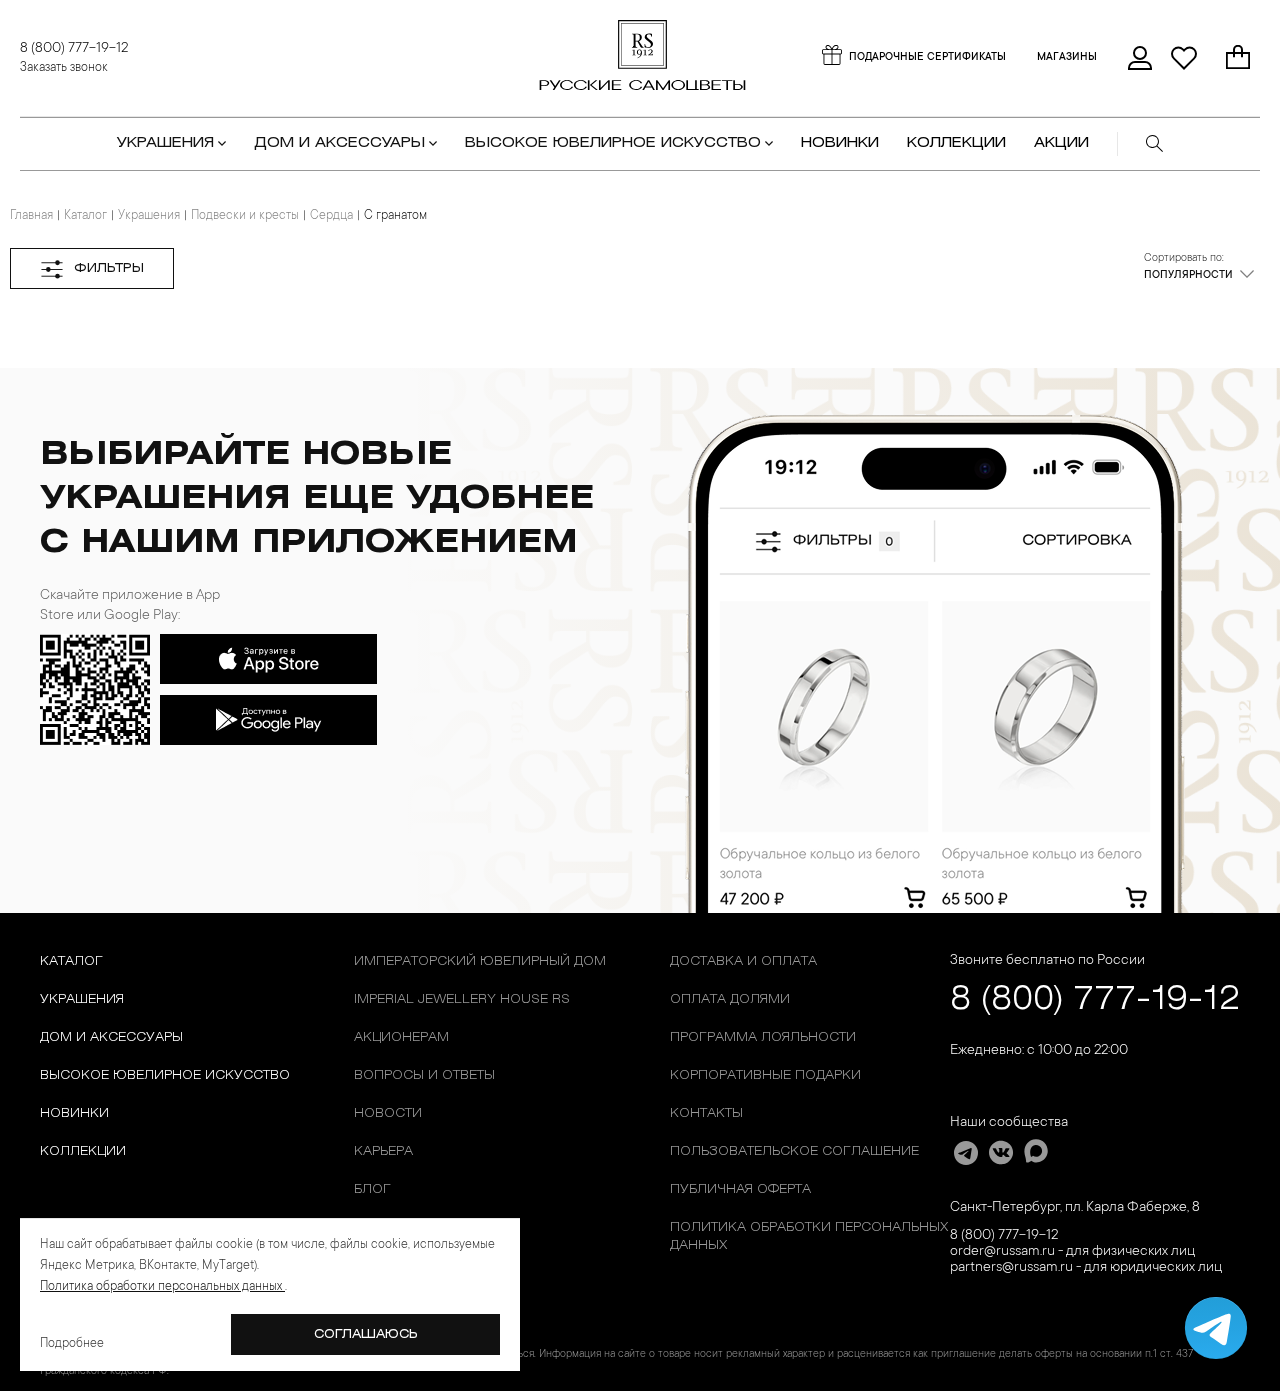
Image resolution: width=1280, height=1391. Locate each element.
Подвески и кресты (245, 216)
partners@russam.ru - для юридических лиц (1086, 1268)
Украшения (149, 216)
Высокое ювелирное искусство (165, 1075)
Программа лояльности (763, 1037)
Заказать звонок (64, 68)
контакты (706, 1113)
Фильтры (109, 268)
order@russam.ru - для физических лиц (1072, 1252)
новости (388, 1113)
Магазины (1067, 58)
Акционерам (401, 1037)
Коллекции (83, 1151)
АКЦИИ (1061, 143)
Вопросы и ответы (424, 1075)
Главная (31, 216)
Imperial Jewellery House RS (462, 999)
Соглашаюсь (366, 1334)
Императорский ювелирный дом (480, 961)
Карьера (383, 1151)
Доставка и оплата (743, 961)
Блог (372, 1189)
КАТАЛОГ (71, 961)
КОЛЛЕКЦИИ (956, 143)
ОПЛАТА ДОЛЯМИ (730, 999)
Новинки (840, 143)
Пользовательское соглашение (794, 1151)
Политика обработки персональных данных (809, 1236)
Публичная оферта (740, 1189)
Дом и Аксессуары (111, 1037)
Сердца (331, 216)
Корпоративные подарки (765, 1075)
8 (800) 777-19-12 (74, 49)
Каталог (85, 216)
